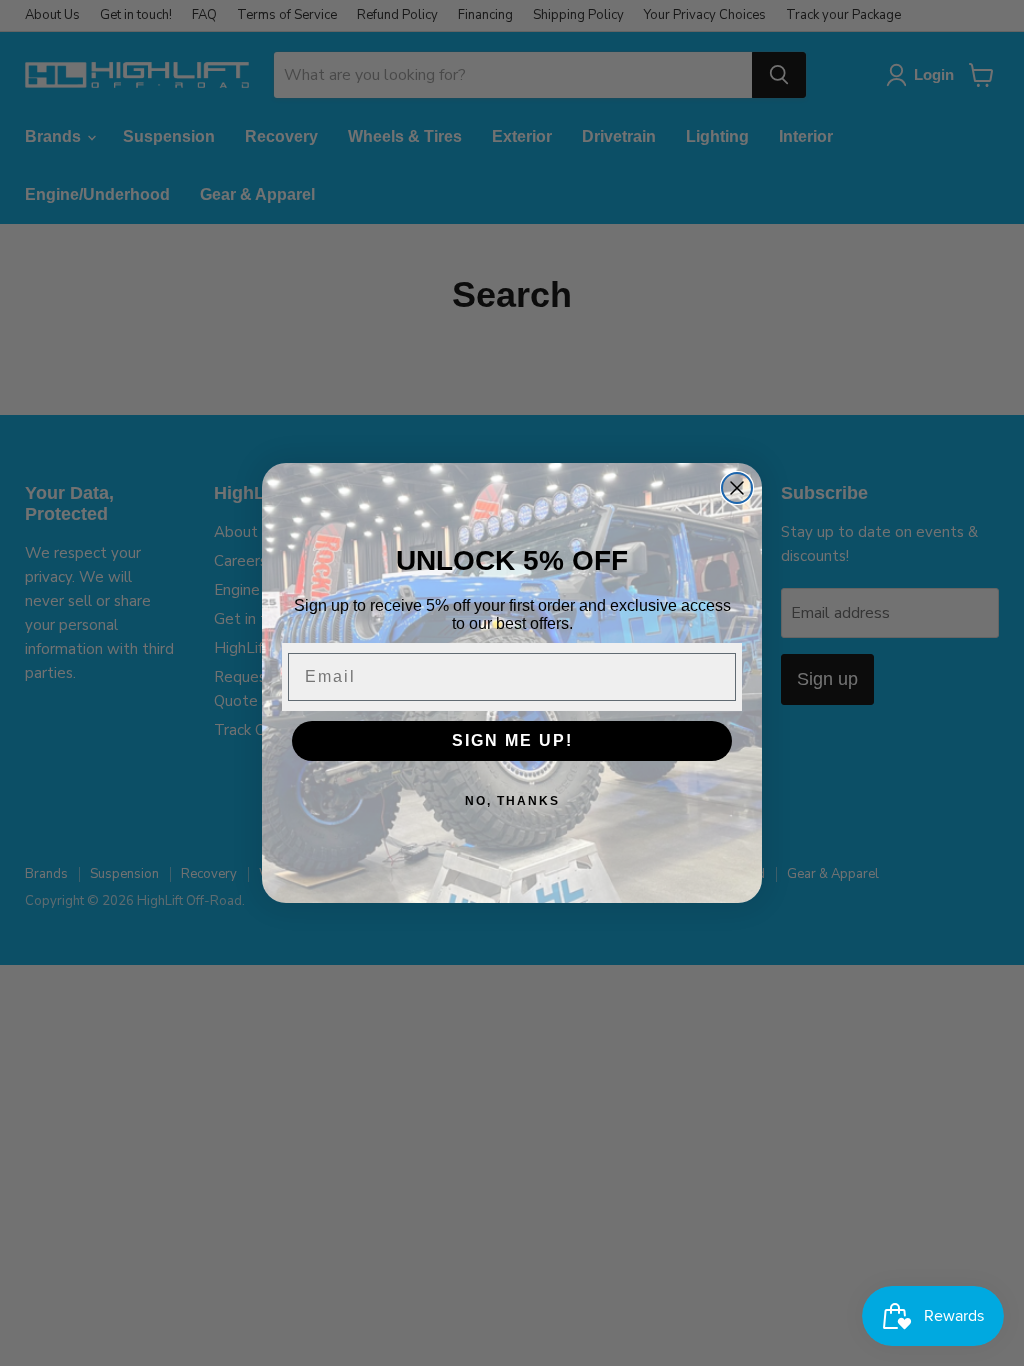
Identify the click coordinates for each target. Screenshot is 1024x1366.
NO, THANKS (512, 801)
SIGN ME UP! (512, 740)
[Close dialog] (737, 488)
